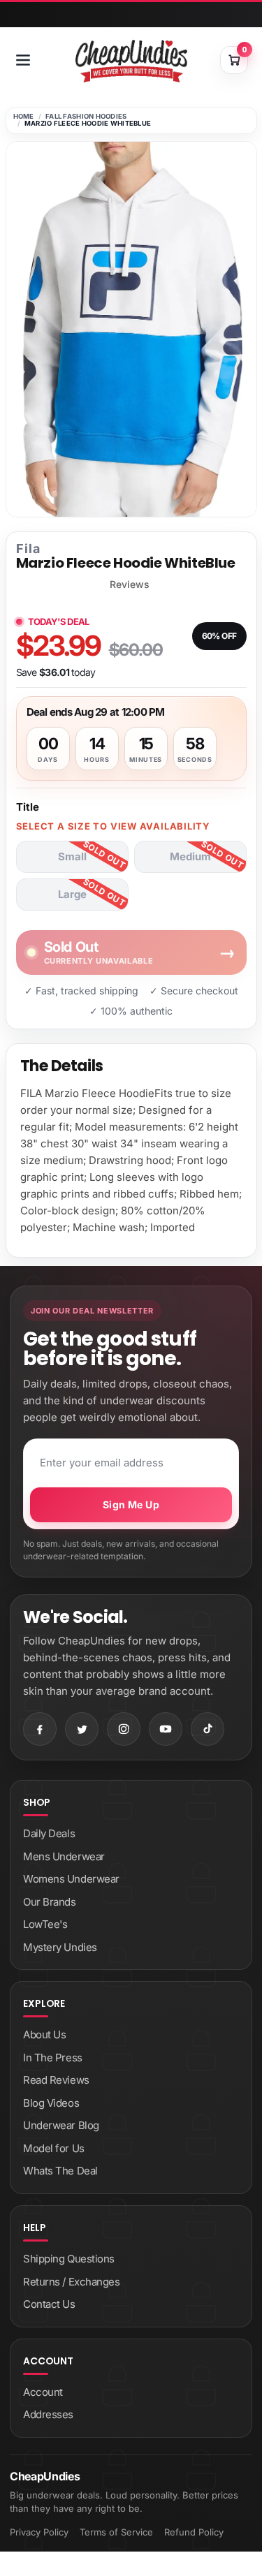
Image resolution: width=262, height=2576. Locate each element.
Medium (190, 856)
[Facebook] (40, 1729)
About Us (44, 2034)
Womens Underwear (71, 1879)
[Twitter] (82, 1729)
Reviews (130, 584)
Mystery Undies (60, 1947)
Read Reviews (56, 2080)
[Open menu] (23, 60)
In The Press (53, 2058)
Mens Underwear (64, 1856)
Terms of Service (116, 2532)
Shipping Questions (69, 2259)
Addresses (48, 2414)
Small (72, 856)
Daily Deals (49, 1833)
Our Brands (50, 1902)
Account (43, 2392)
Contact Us (49, 2304)
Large (72, 894)
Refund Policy (194, 2532)
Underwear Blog (61, 2125)
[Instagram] (124, 1729)
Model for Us (54, 2148)
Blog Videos (51, 2103)
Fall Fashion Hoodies (86, 116)
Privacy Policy (39, 2532)
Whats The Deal (60, 2171)
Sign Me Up (131, 1504)
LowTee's (45, 1924)
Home (24, 116)
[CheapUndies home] (131, 61)
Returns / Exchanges (71, 2282)
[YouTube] (166, 1729)
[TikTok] (208, 1729)
